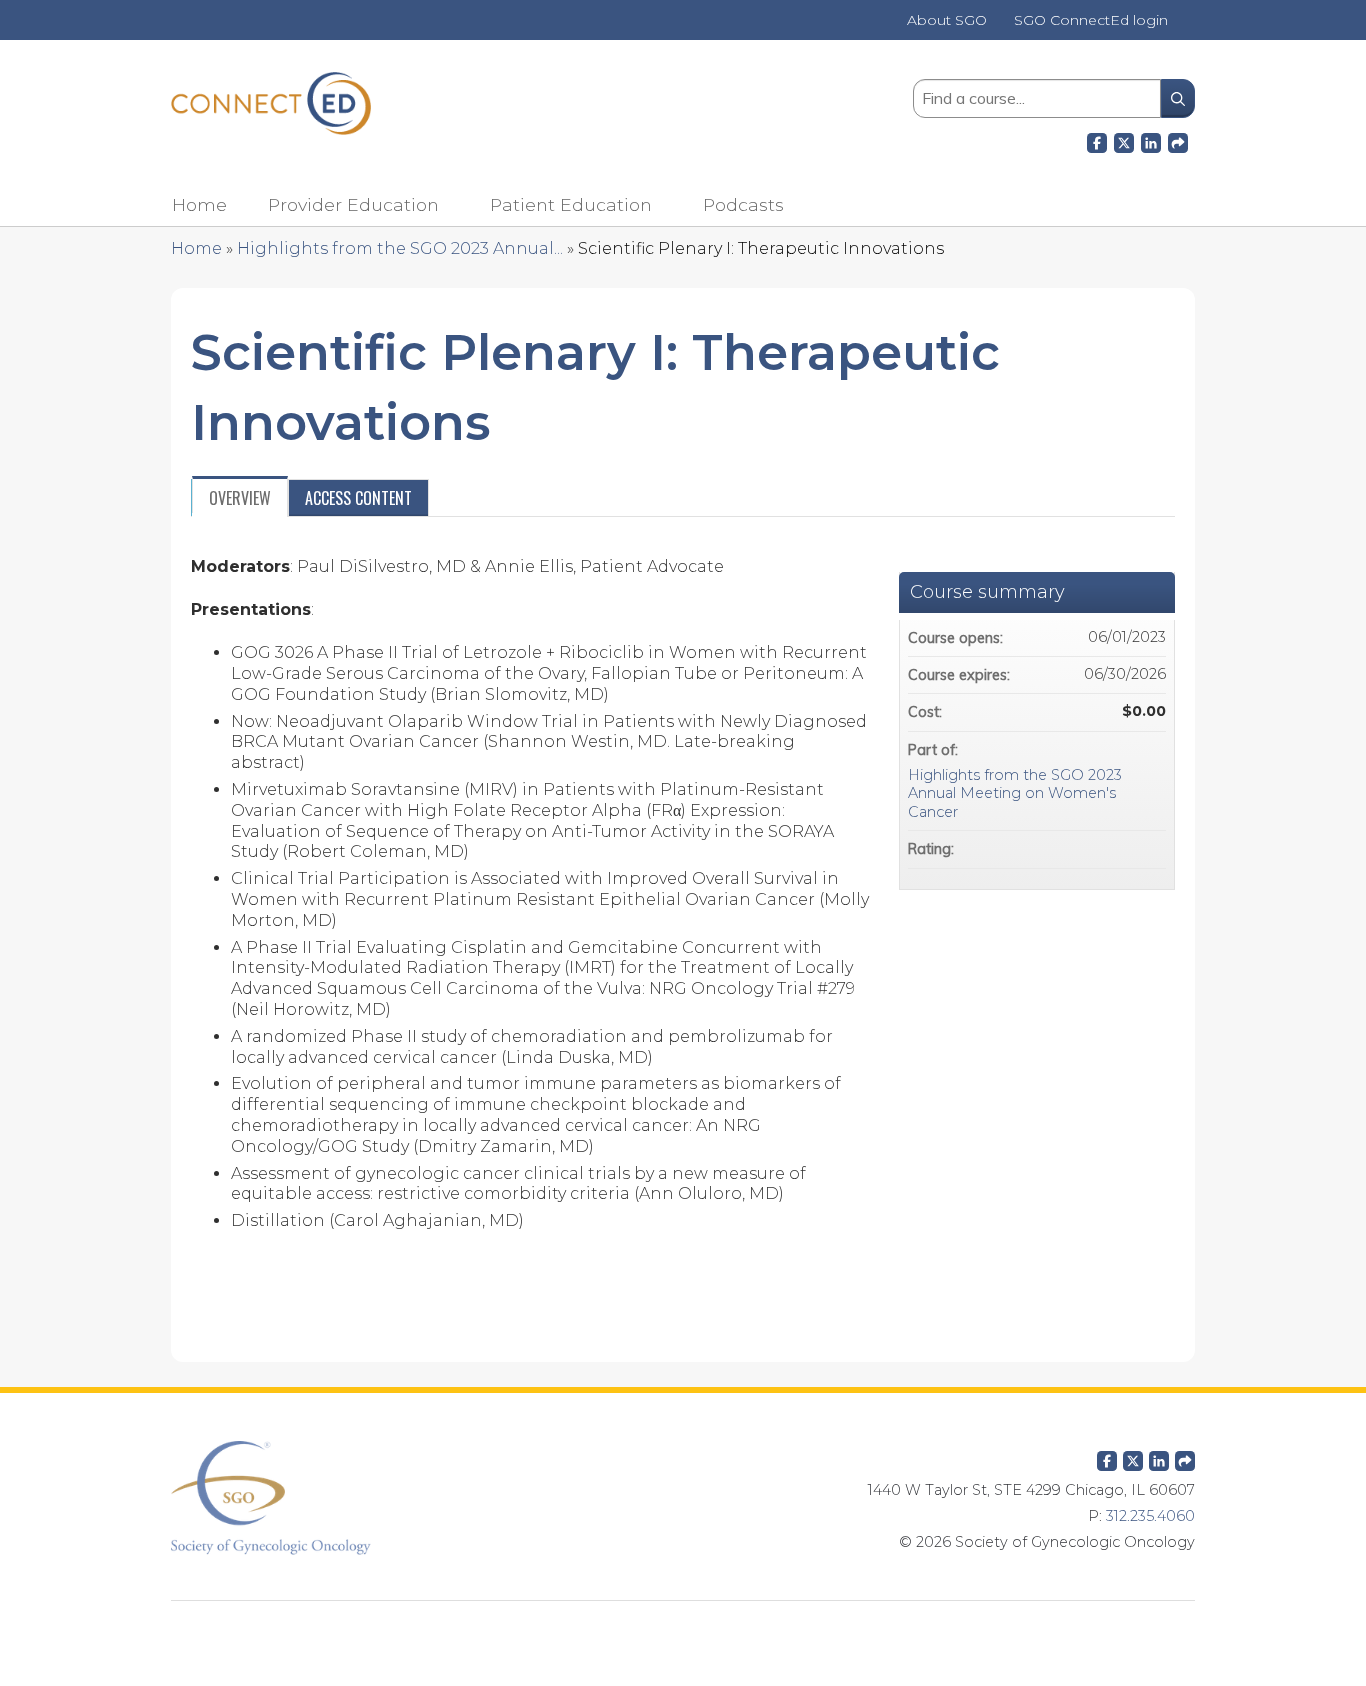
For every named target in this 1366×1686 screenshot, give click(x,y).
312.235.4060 (1150, 1516)
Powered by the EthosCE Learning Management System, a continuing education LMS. (683, 1631)
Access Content (358, 498)
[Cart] (1189, 27)
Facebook (1097, 140)
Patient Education (571, 204)
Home (199, 204)
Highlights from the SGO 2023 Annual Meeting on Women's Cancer (1015, 793)
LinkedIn (1151, 140)
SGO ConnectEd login (1091, 20)
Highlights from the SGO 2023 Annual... (400, 248)
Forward (1178, 140)
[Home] (271, 103)
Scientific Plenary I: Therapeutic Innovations (761, 248)
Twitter (1133, 1457)
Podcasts (743, 204)
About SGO (947, 20)
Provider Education (353, 204)
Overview (240, 498)
